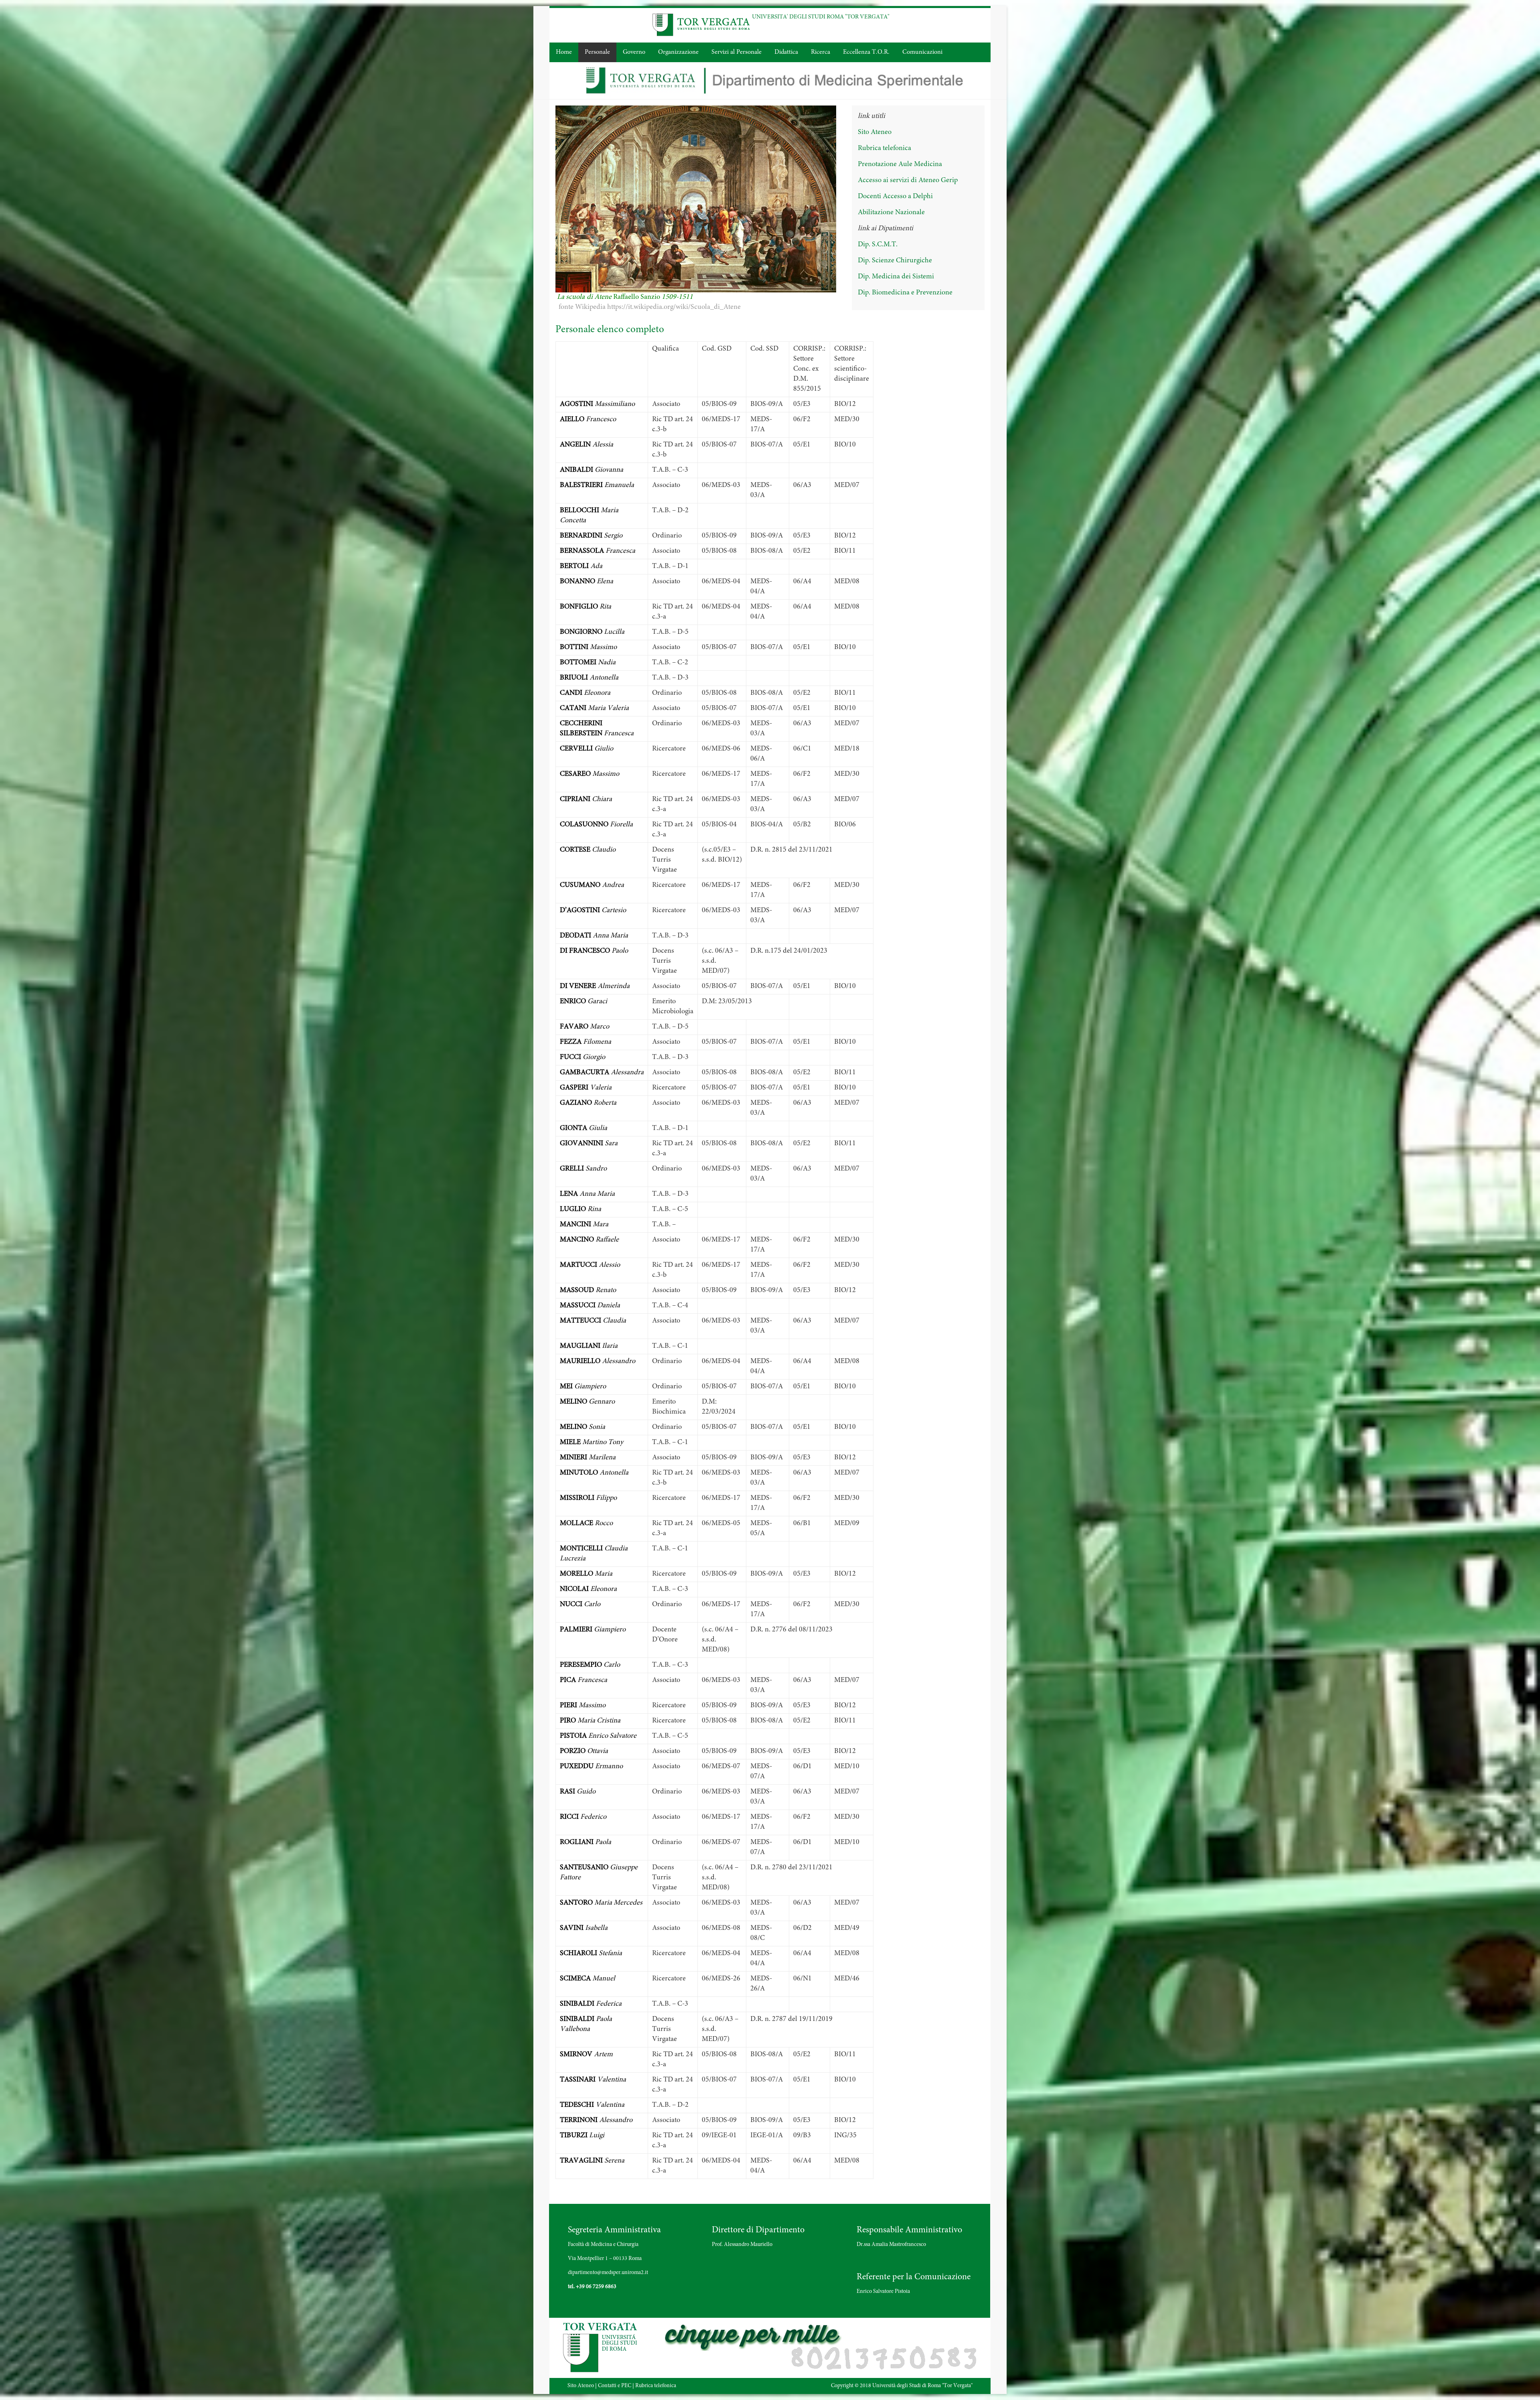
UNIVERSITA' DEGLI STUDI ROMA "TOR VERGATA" (821, 17)
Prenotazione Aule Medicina (900, 164)
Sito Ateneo (875, 132)
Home (564, 52)
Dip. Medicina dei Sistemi (896, 277)
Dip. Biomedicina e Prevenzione (905, 293)
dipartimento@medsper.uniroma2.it (608, 2273)
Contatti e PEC (615, 2386)
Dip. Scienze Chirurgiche (895, 261)
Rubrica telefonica (884, 148)
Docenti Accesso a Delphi (895, 197)
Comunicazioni (922, 52)
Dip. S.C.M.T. (878, 245)
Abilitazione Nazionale (891, 213)
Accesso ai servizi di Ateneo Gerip (908, 181)
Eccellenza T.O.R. (866, 52)
